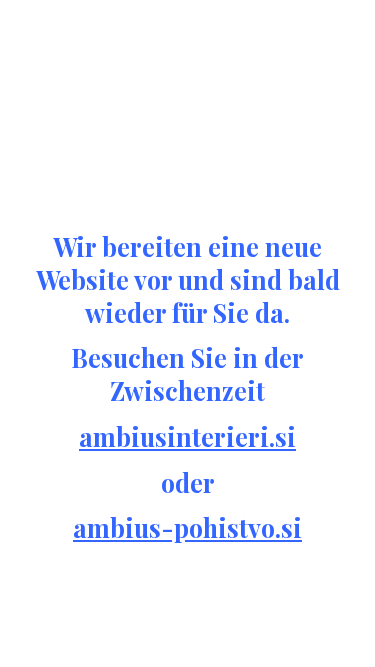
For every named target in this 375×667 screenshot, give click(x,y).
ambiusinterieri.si (187, 436)
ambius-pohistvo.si (187, 527)
